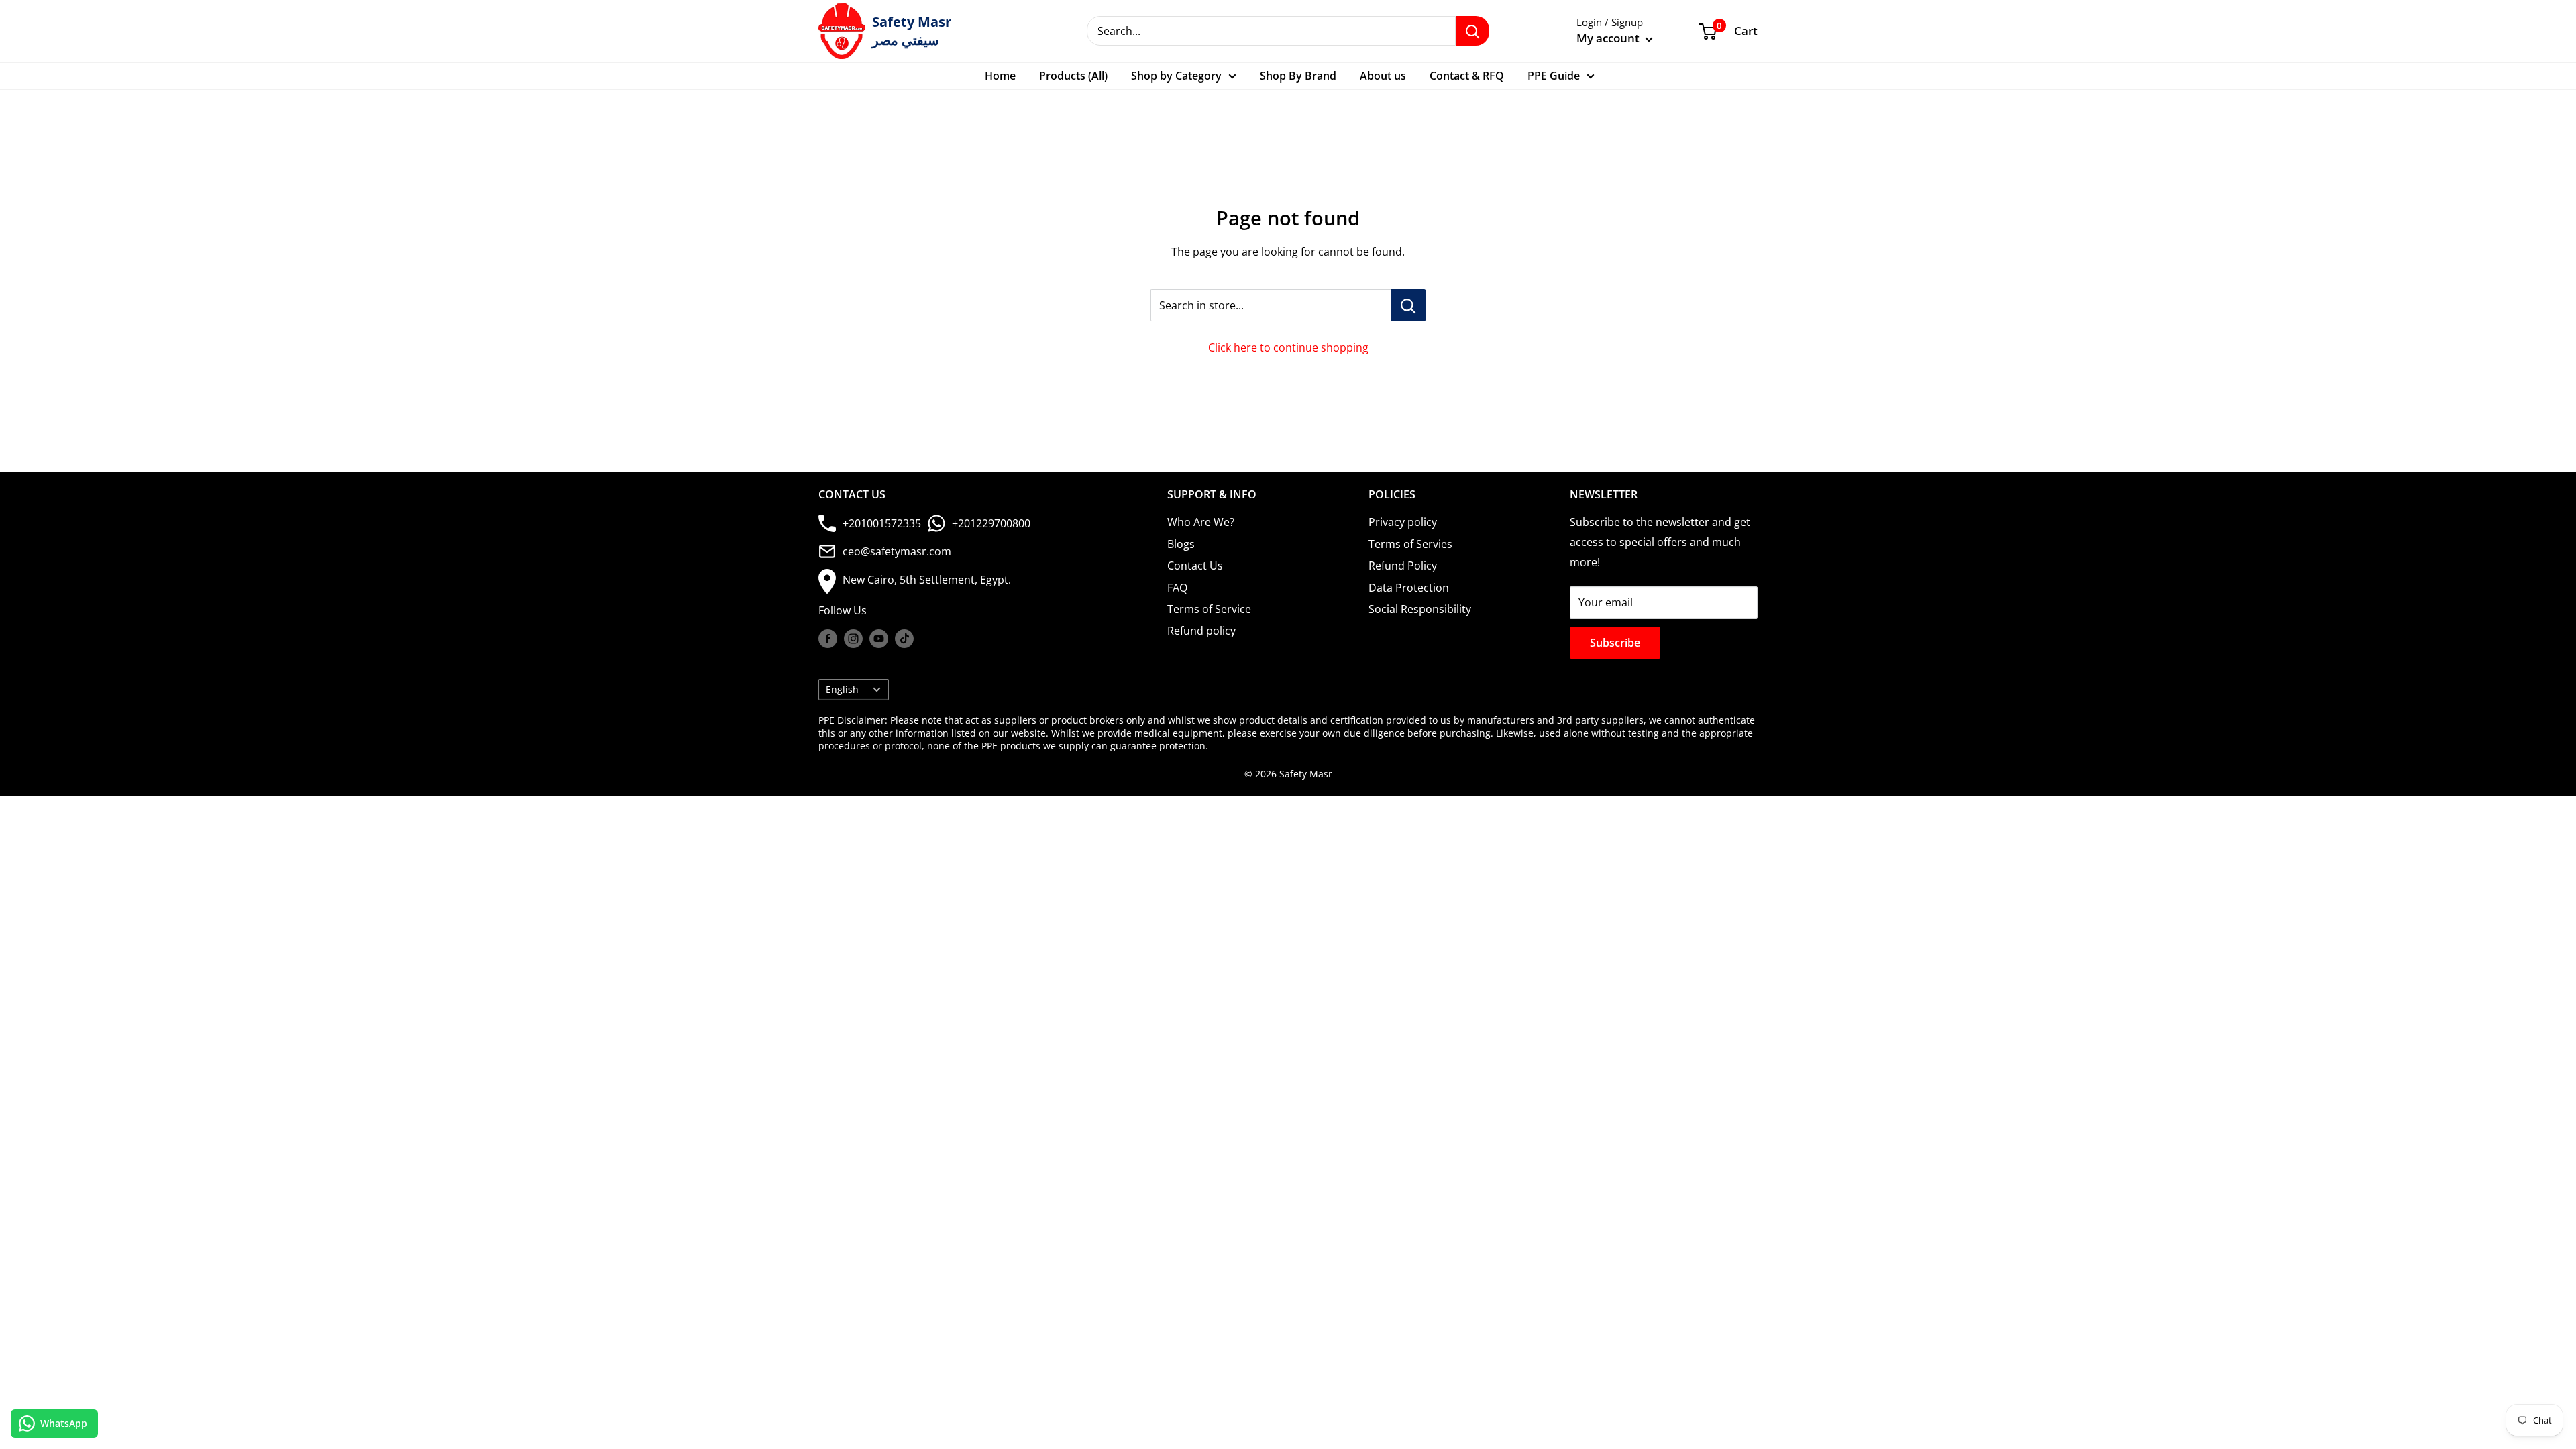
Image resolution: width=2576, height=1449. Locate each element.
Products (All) (1073, 76)
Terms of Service (1209, 609)
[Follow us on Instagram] (853, 639)
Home (1000, 76)
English (842, 689)
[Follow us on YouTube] (879, 639)
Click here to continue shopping (1288, 347)
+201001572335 (882, 523)
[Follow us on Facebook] (828, 639)
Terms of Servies (1410, 544)
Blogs (1181, 544)
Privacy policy (1403, 522)
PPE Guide (1554, 76)
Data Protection (1409, 588)
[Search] (1472, 31)
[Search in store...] (1408, 305)
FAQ (1177, 588)
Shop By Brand (1298, 76)
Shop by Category (1176, 76)
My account (1609, 38)
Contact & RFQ (1467, 76)
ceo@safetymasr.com (897, 551)
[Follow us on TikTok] (904, 639)
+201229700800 (991, 523)
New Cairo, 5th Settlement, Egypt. (927, 580)
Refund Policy (1403, 566)
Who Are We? (1201, 522)
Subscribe (1615, 643)
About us (1383, 76)
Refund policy (1201, 631)
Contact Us (1195, 566)
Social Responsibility (1420, 609)
